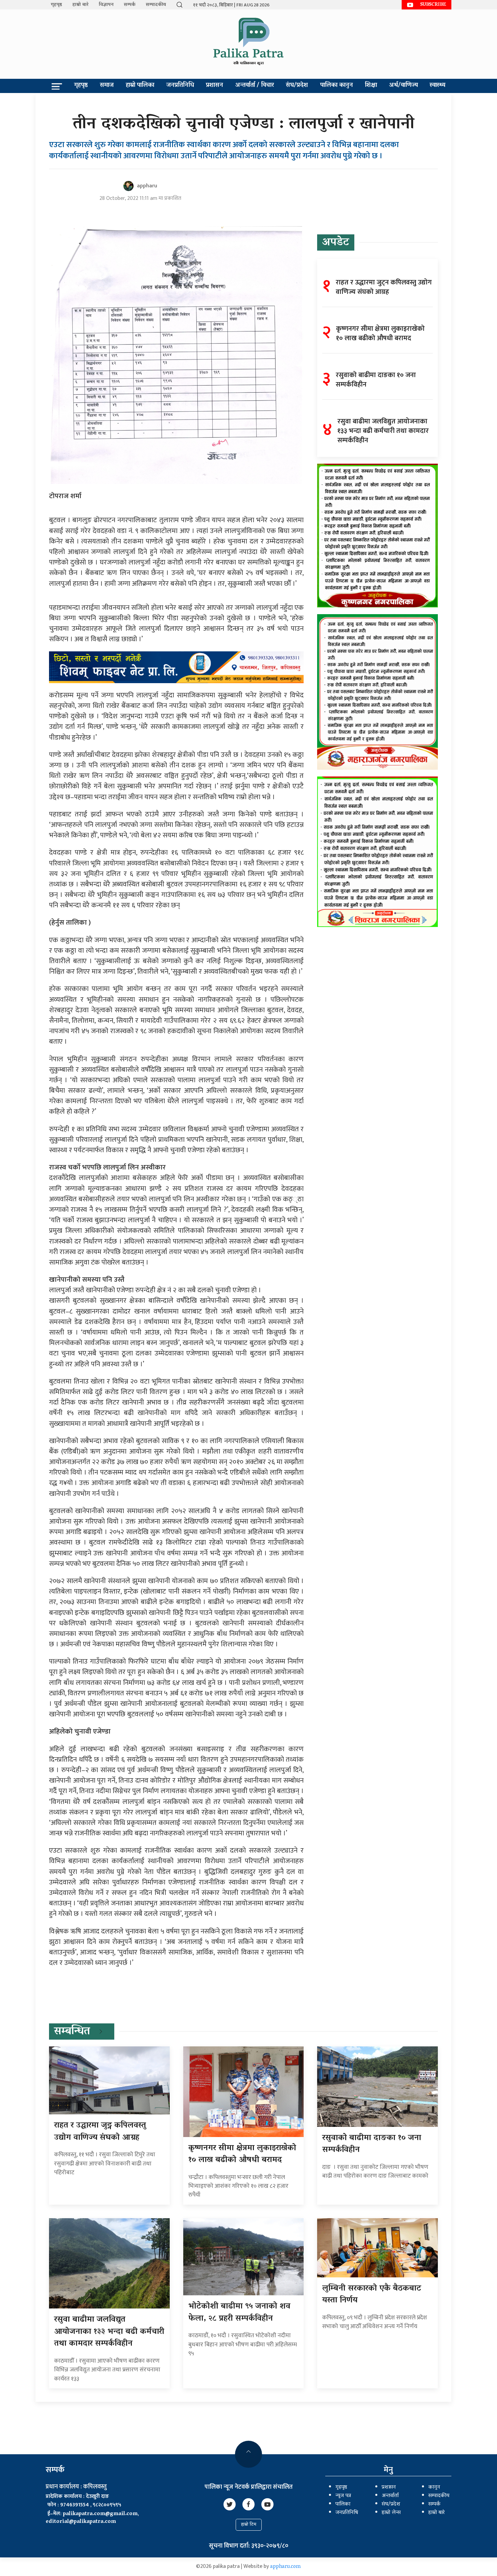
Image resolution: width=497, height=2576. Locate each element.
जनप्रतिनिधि (180, 86)
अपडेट (336, 243)
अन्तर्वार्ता (390, 2496)
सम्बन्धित (72, 2032)
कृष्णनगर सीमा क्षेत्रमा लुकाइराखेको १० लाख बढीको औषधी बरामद (242, 2154)
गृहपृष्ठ (56, 5)
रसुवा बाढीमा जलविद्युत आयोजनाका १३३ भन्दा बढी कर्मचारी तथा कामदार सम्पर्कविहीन (109, 2332)
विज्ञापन (106, 5)
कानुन (434, 2487)
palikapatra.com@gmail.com (100, 2514)
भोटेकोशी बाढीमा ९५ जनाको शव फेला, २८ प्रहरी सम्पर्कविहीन (239, 2313)
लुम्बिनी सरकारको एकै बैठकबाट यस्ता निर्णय (372, 2295)
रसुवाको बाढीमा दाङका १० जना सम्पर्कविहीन (372, 2144)
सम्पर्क (130, 5)
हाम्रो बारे (80, 5)
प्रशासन (215, 86)
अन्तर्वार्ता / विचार (255, 86)
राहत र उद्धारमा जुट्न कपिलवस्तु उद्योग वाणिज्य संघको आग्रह (100, 2132)
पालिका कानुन (337, 86)
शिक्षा (371, 86)
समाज (107, 86)
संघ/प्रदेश (297, 86)
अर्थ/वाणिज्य (404, 86)
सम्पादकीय (156, 5)
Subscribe (433, 5)
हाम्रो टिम (249, 2525)
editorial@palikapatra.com (81, 2522)
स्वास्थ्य (437, 86)
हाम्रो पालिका (140, 86)
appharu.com (286, 2567)
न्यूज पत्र (343, 2496)
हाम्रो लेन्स (391, 2513)
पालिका (343, 2504)
